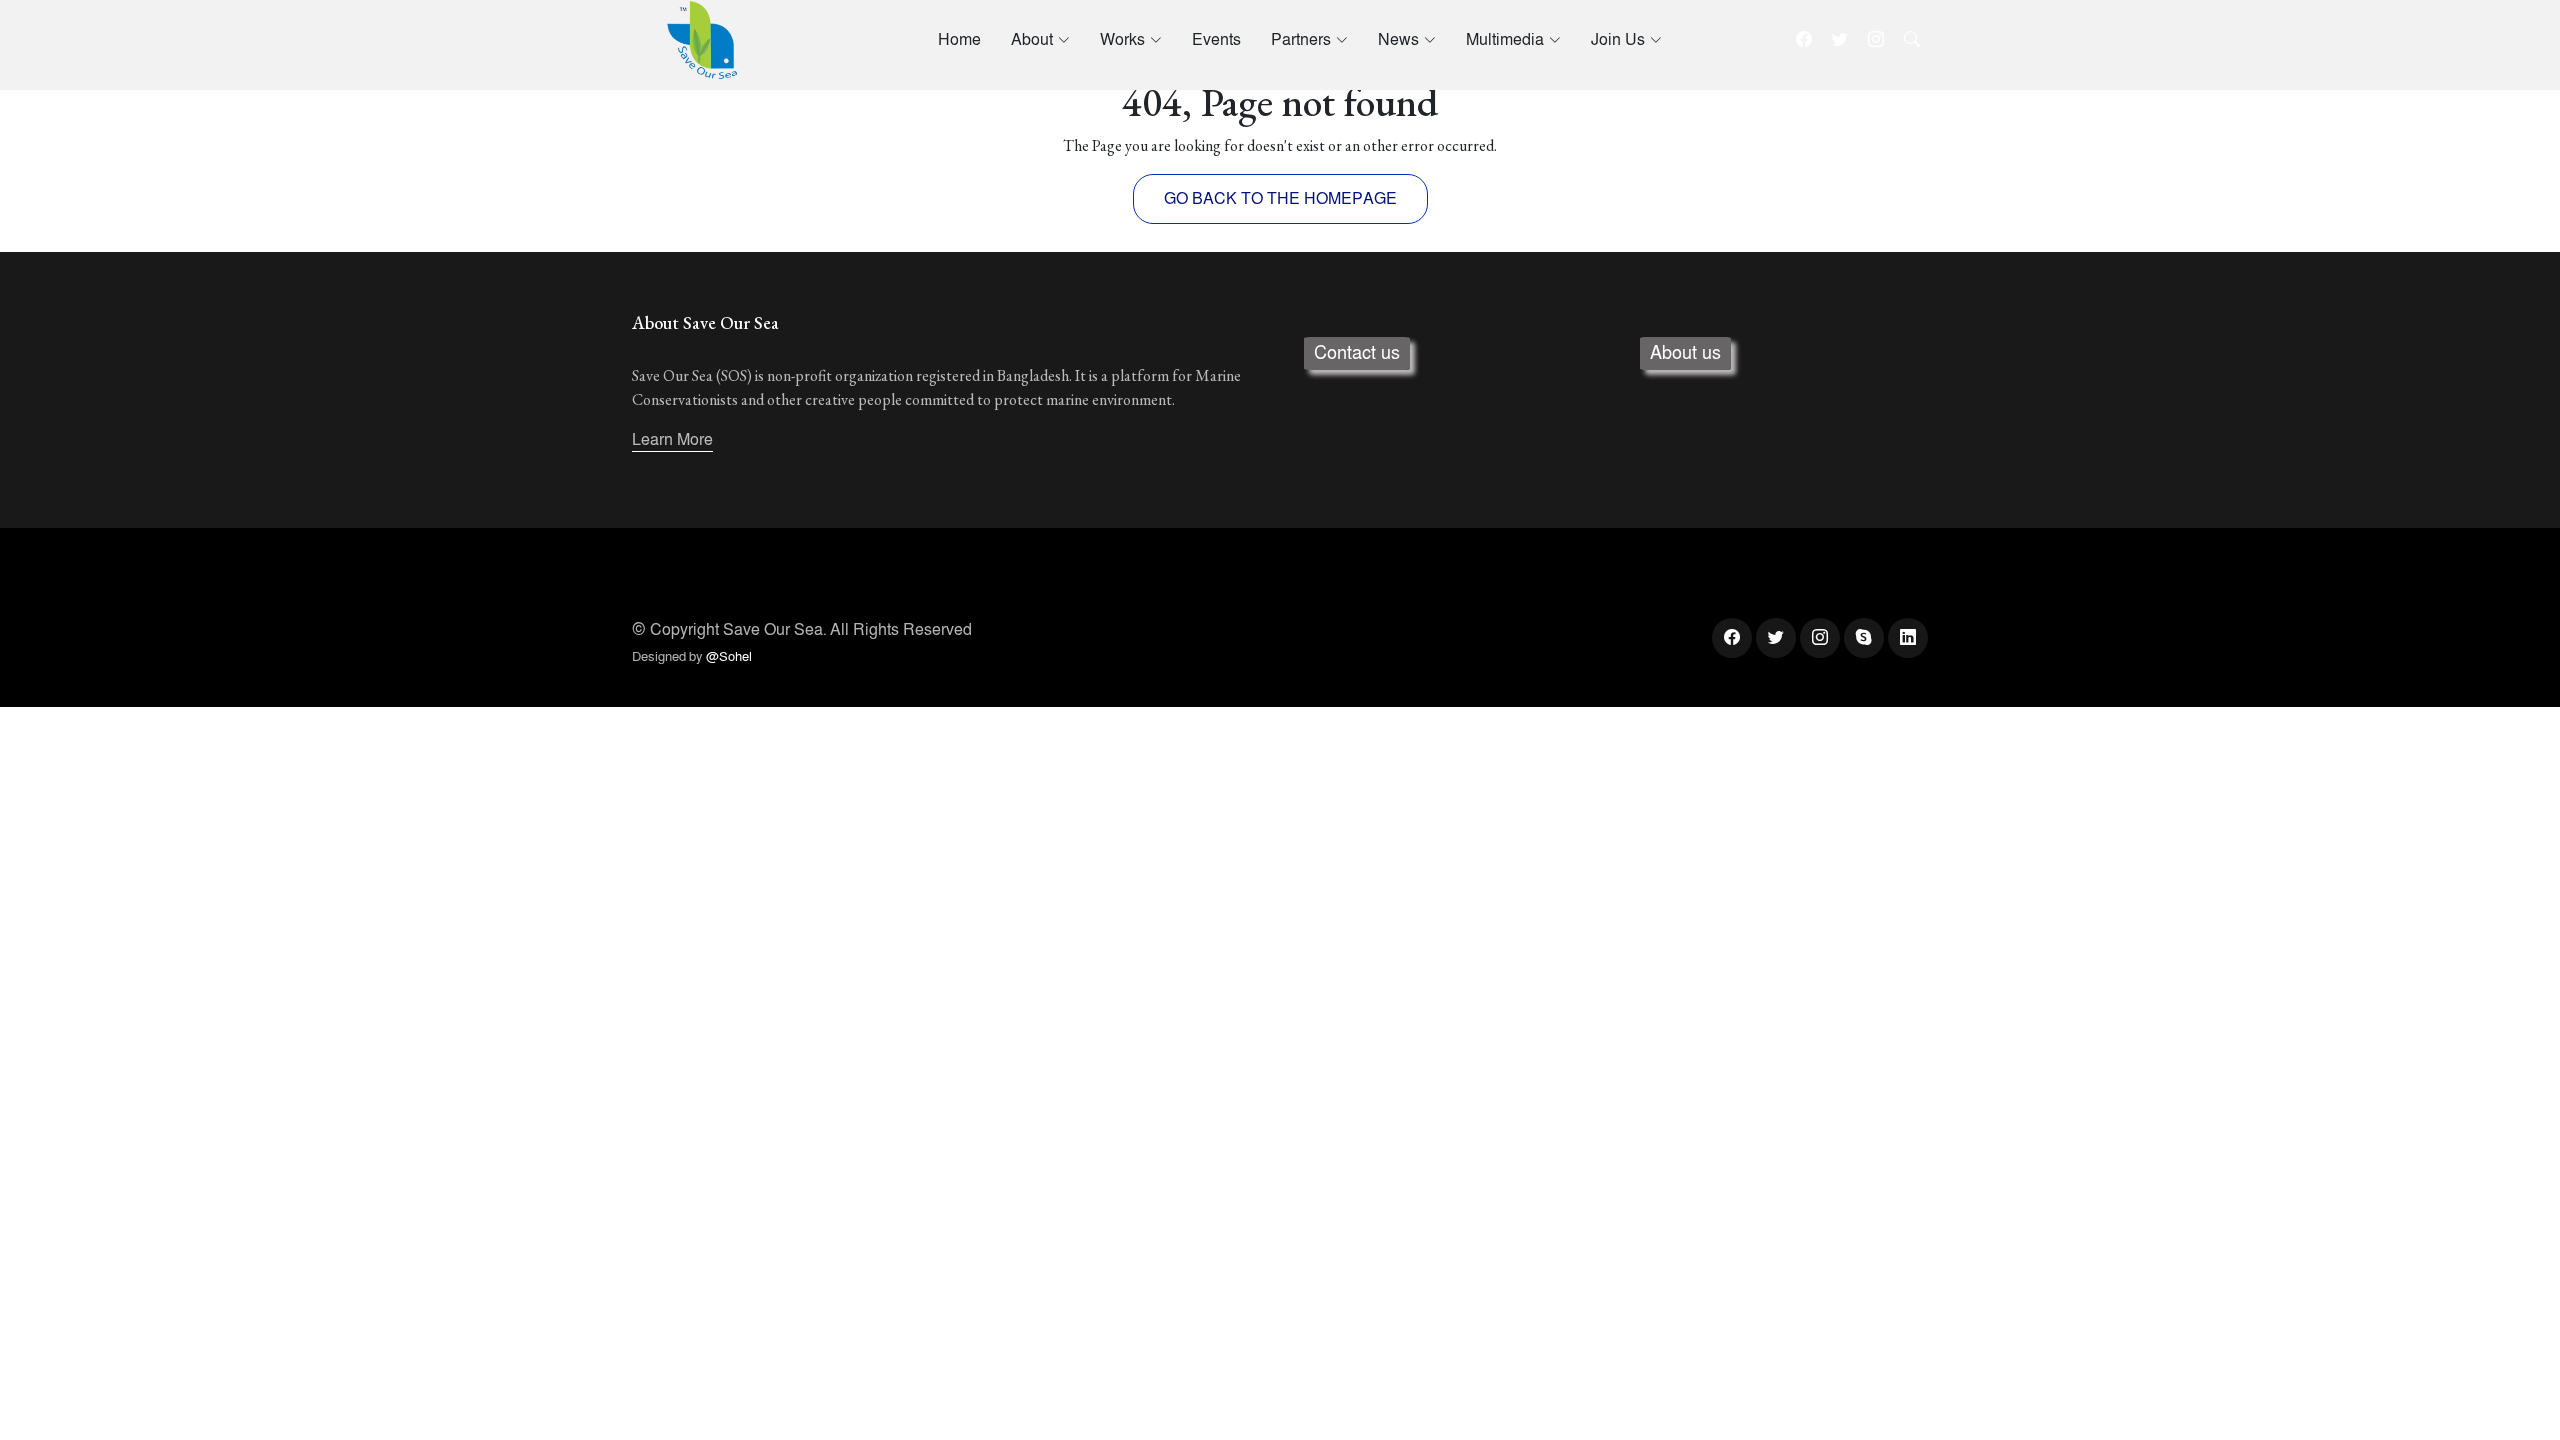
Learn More (672, 440)
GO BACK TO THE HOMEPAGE (1280, 199)
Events (1216, 40)
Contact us (1357, 353)
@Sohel (729, 657)
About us (1685, 353)
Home (959, 40)
